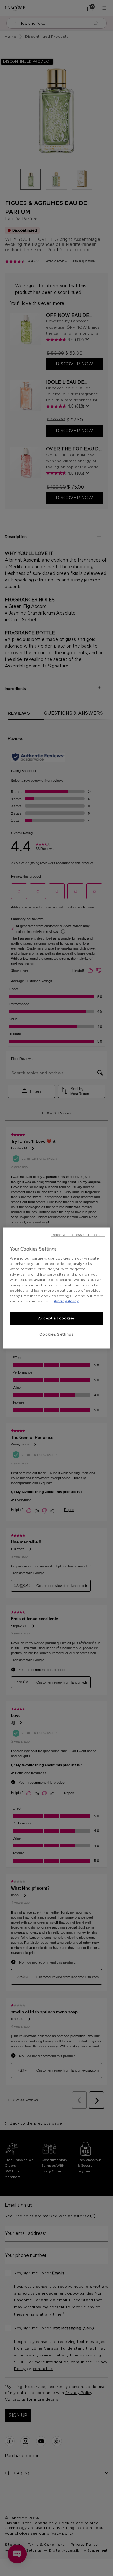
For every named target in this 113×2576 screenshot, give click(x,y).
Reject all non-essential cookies (78, 1235)
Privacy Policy (66, 1301)
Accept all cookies (56, 1318)
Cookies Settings (56, 1334)
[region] (56, 1288)
